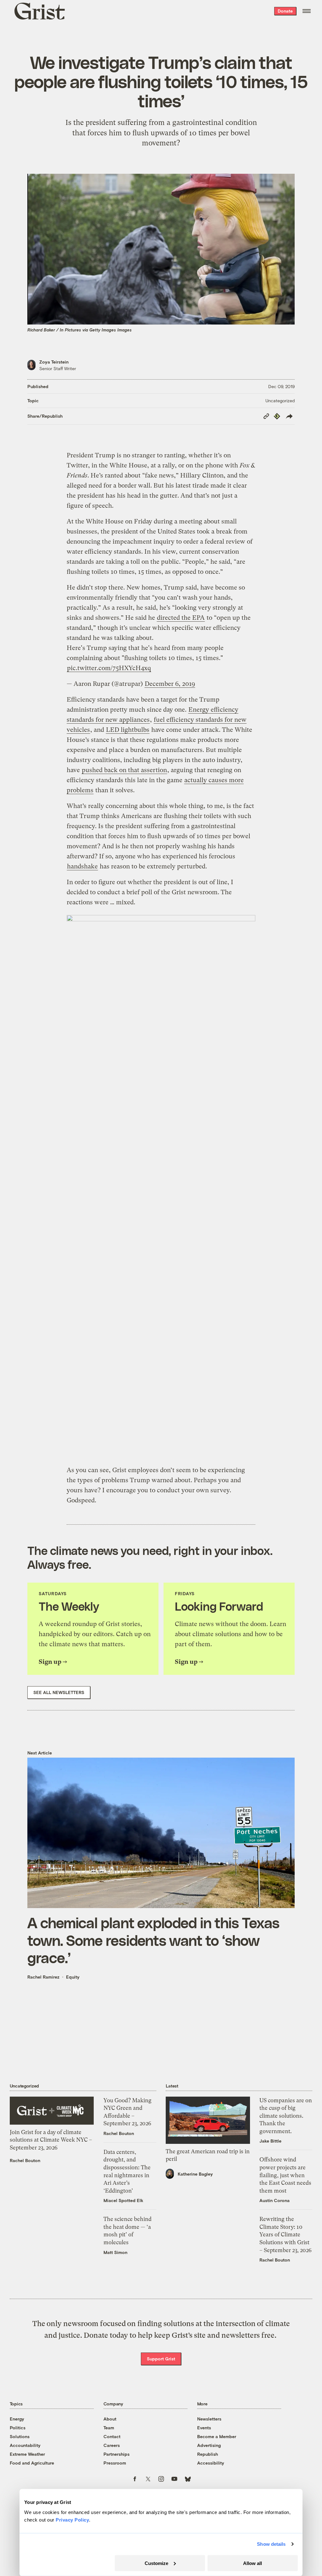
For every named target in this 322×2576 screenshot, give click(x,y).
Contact (112, 2436)
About (110, 2419)
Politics (18, 2428)
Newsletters (209, 2419)
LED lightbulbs (128, 730)
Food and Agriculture (32, 2463)
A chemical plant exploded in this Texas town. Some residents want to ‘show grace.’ (153, 1940)
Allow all (253, 2563)
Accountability (25, 2445)
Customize (156, 2563)
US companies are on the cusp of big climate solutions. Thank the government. (286, 2116)
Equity (73, 1977)
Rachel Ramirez (43, 1977)
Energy (17, 2419)
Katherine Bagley (195, 2174)
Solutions (20, 2436)
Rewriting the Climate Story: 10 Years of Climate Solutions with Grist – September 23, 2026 (286, 2234)
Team (109, 2428)
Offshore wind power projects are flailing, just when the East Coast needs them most (285, 2175)
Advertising (209, 2445)
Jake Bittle (270, 2141)
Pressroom (115, 2463)
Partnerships (117, 2454)
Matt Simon (115, 2252)
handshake (82, 866)
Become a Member (217, 2436)
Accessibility (211, 2463)
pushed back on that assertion (124, 770)
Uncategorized (280, 401)
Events (204, 2428)
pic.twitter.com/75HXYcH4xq (109, 668)
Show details (271, 2544)
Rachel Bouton (25, 2160)
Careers (112, 2445)
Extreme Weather (27, 2454)
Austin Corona (275, 2200)
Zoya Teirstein (54, 362)
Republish (208, 2454)
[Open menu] (307, 11)
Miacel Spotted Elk (123, 2200)
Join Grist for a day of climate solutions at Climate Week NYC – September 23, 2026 (51, 2140)
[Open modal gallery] (161, 1186)
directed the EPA (181, 618)
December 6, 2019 (170, 684)
